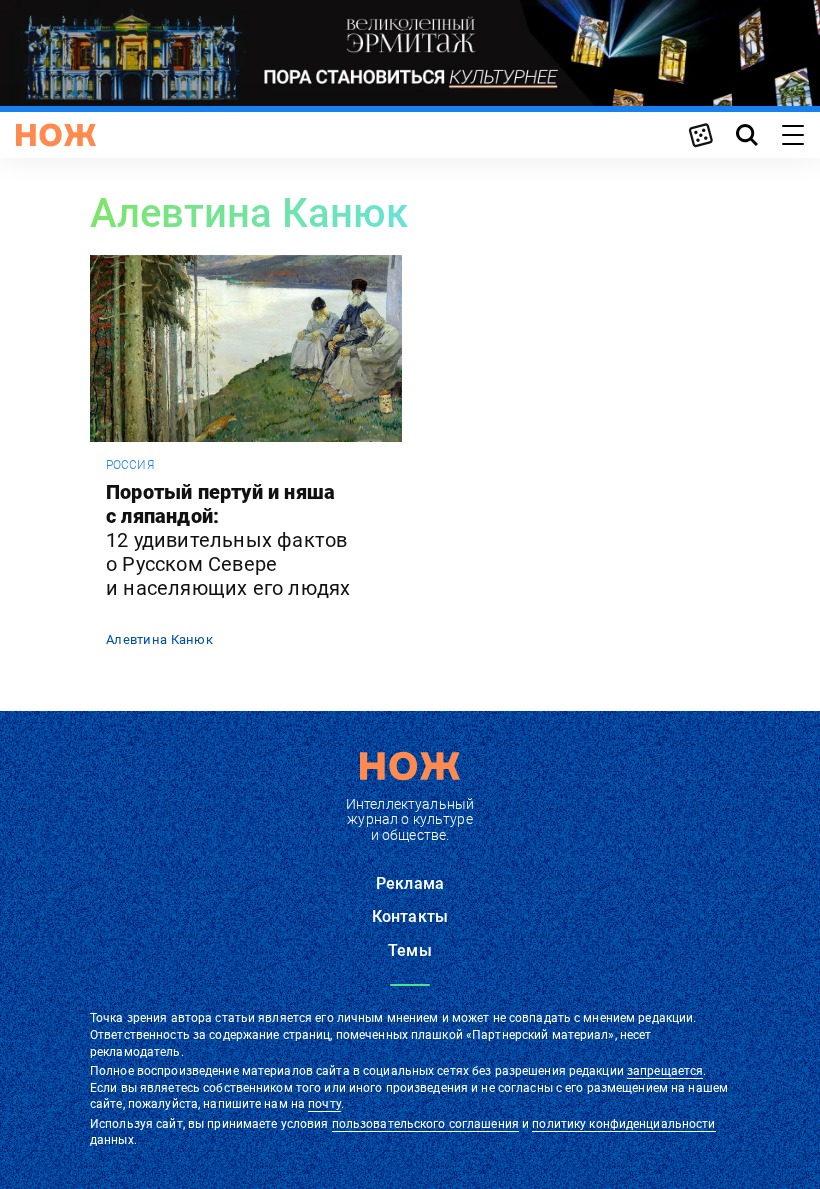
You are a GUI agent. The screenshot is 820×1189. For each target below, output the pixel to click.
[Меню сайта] (793, 135)
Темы (410, 950)
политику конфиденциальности (623, 1124)
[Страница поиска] (747, 135)
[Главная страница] (56, 135)
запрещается (665, 1071)
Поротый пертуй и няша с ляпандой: (228, 540)
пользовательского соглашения (425, 1124)
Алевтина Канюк (159, 639)
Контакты (410, 916)
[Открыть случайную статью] (701, 135)
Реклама (410, 883)
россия (130, 465)
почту (324, 1104)
